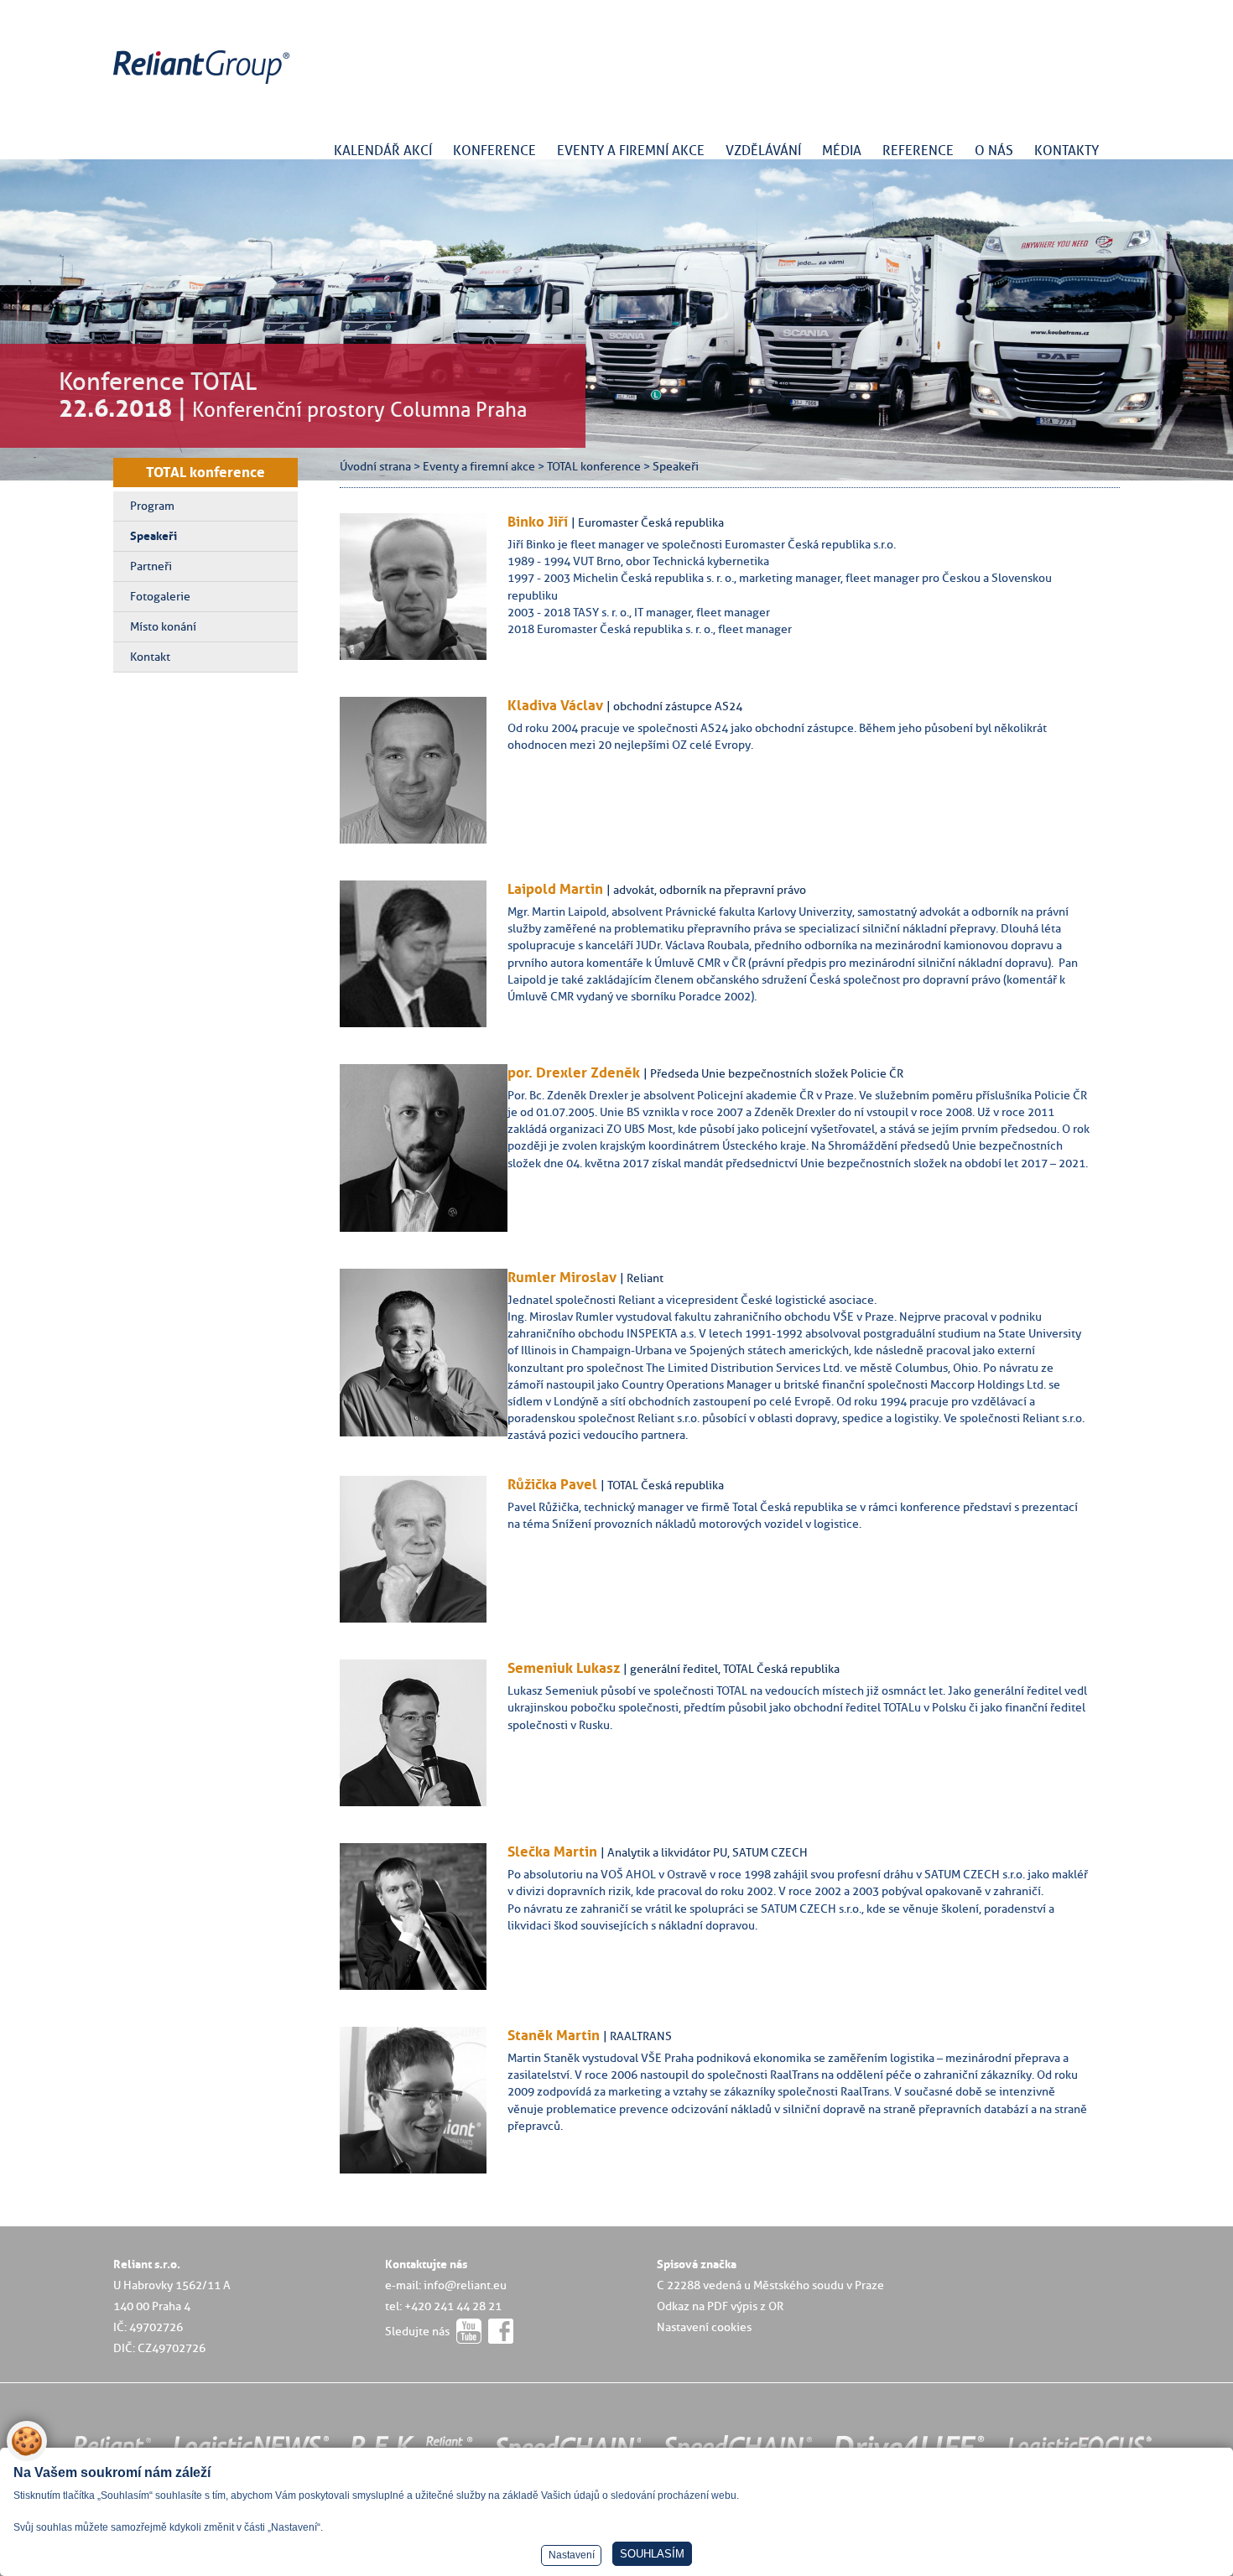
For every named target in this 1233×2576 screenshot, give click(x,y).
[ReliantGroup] (204, 84)
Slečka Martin (552, 1851)
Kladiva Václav (555, 705)
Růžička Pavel (552, 1484)
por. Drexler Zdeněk (574, 1072)
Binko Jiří (538, 522)
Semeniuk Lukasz (564, 1668)
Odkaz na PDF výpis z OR (720, 2306)
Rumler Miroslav (562, 1277)
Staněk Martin (554, 2035)
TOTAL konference (205, 472)
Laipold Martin (555, 889)
